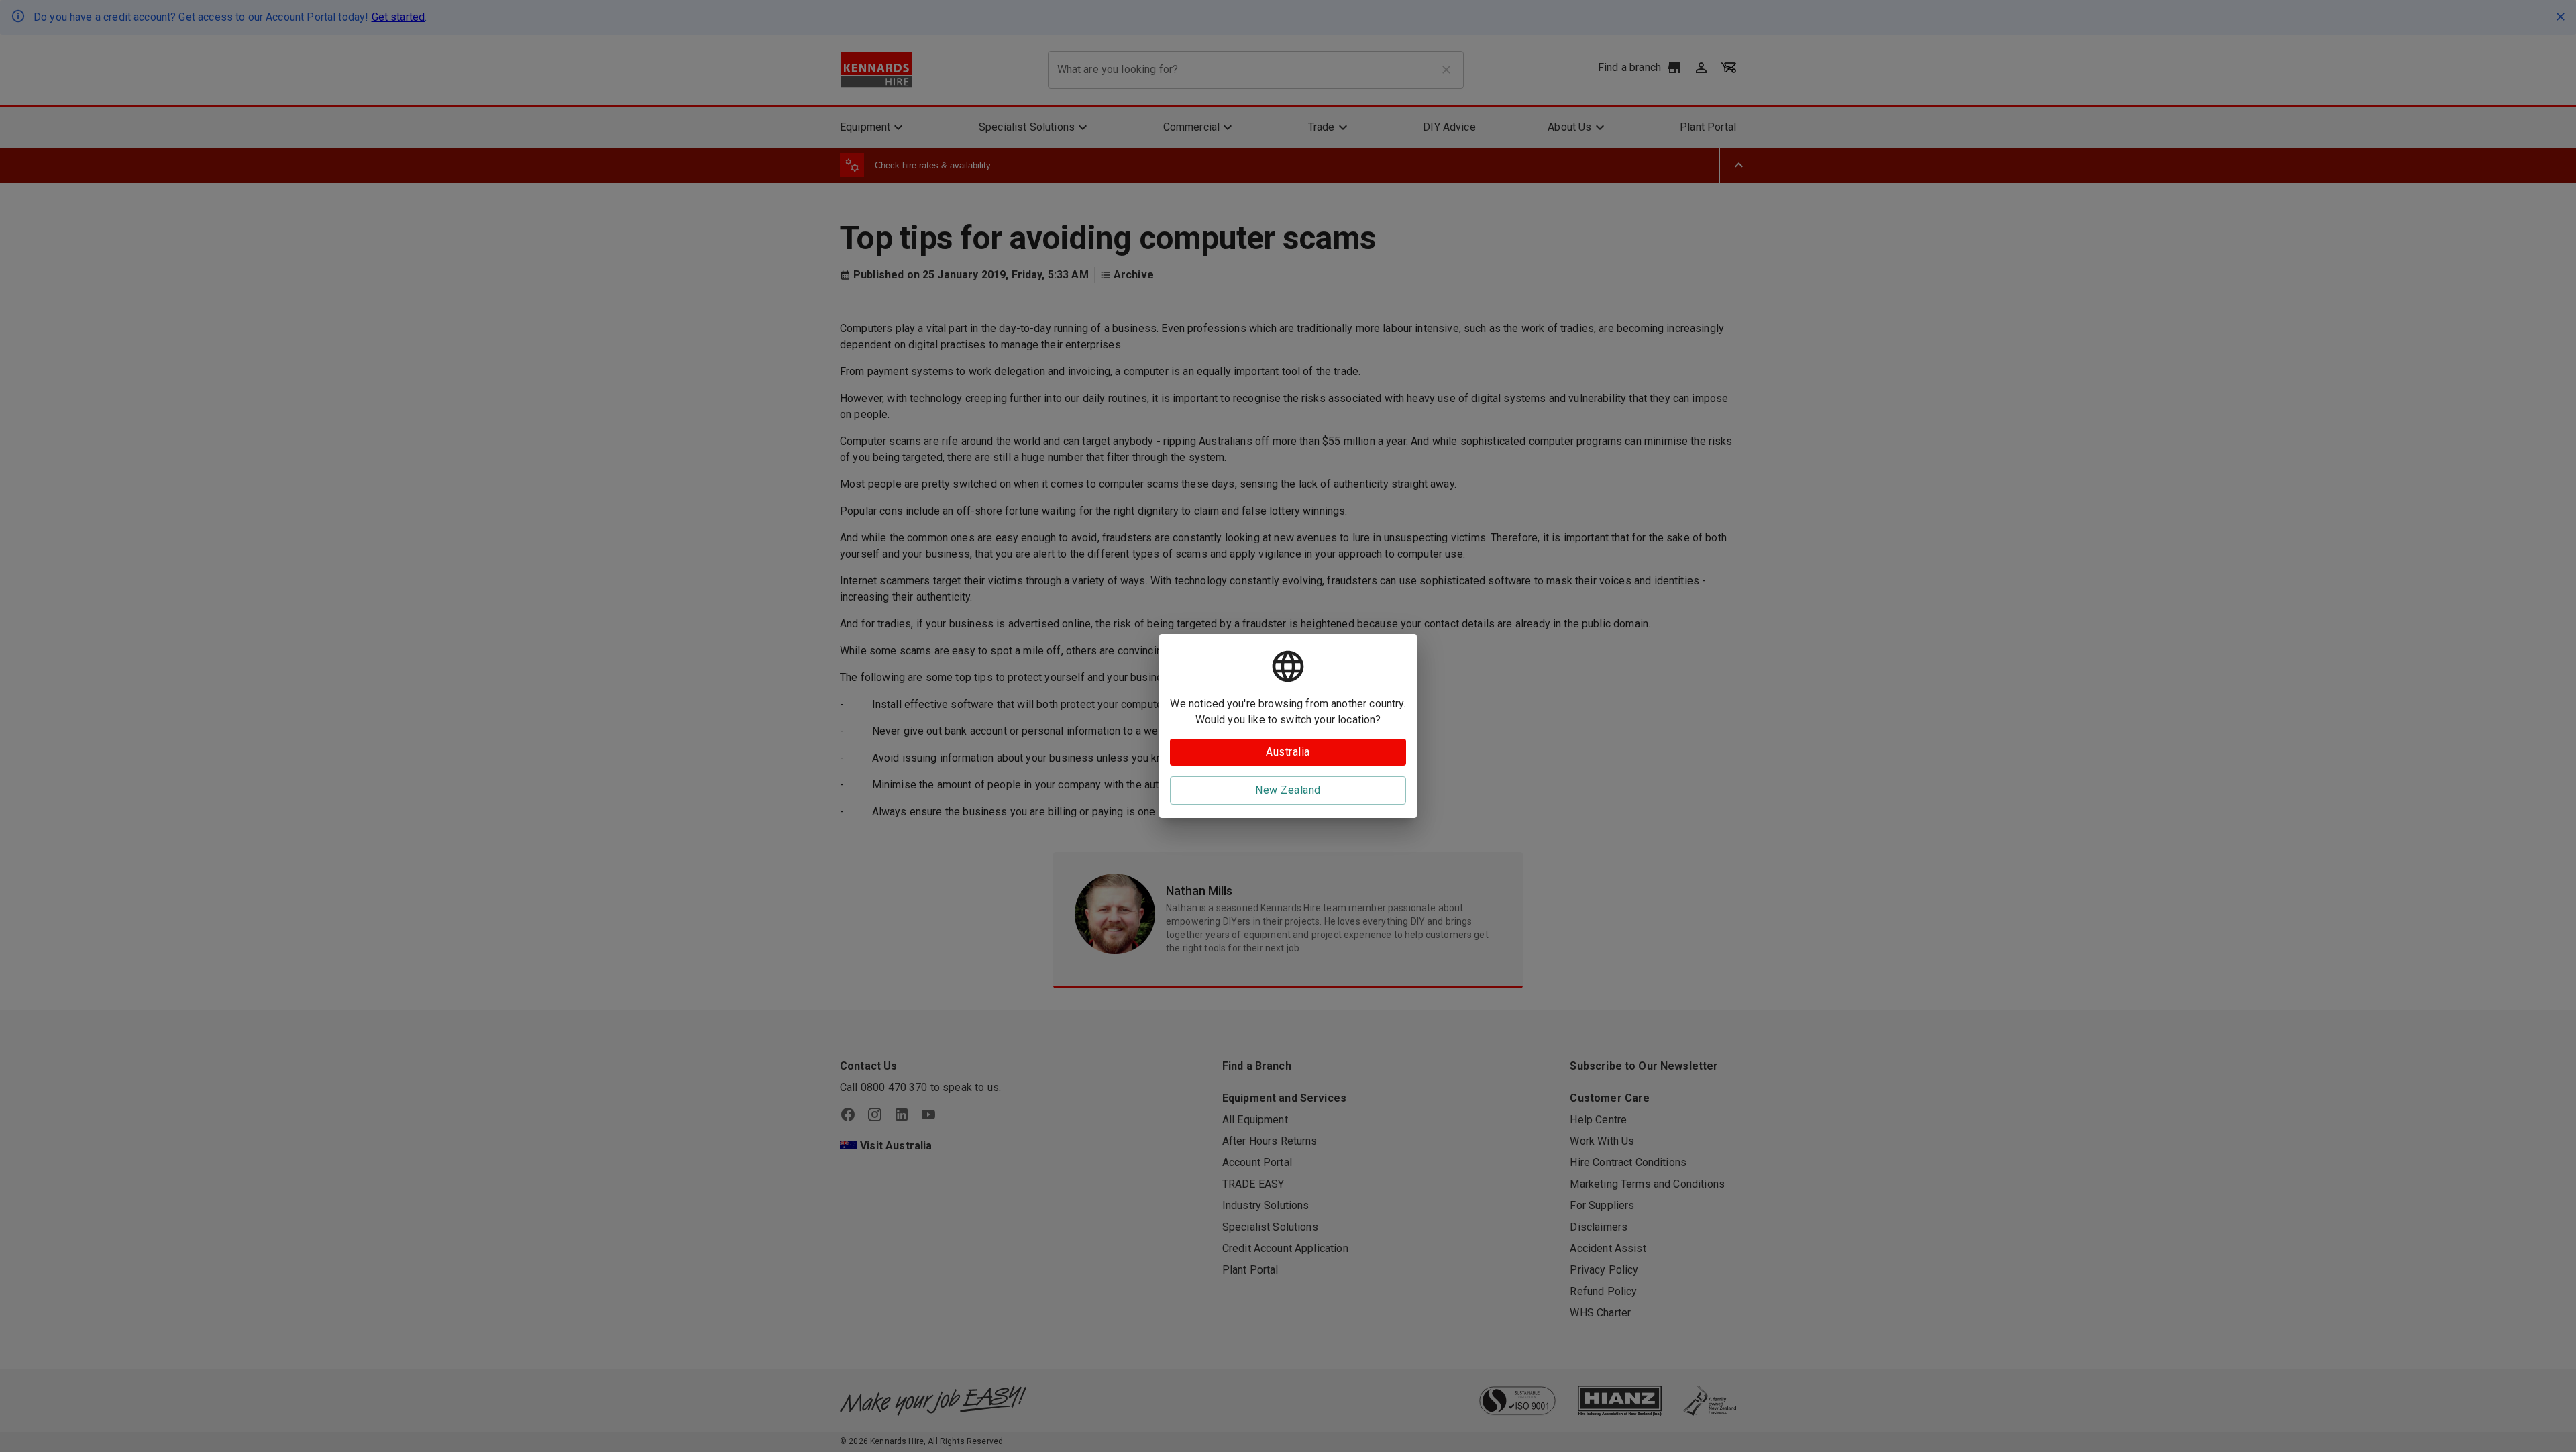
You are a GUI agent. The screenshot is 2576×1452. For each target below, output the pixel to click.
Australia (1288, 752)
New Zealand (1288, 790)
